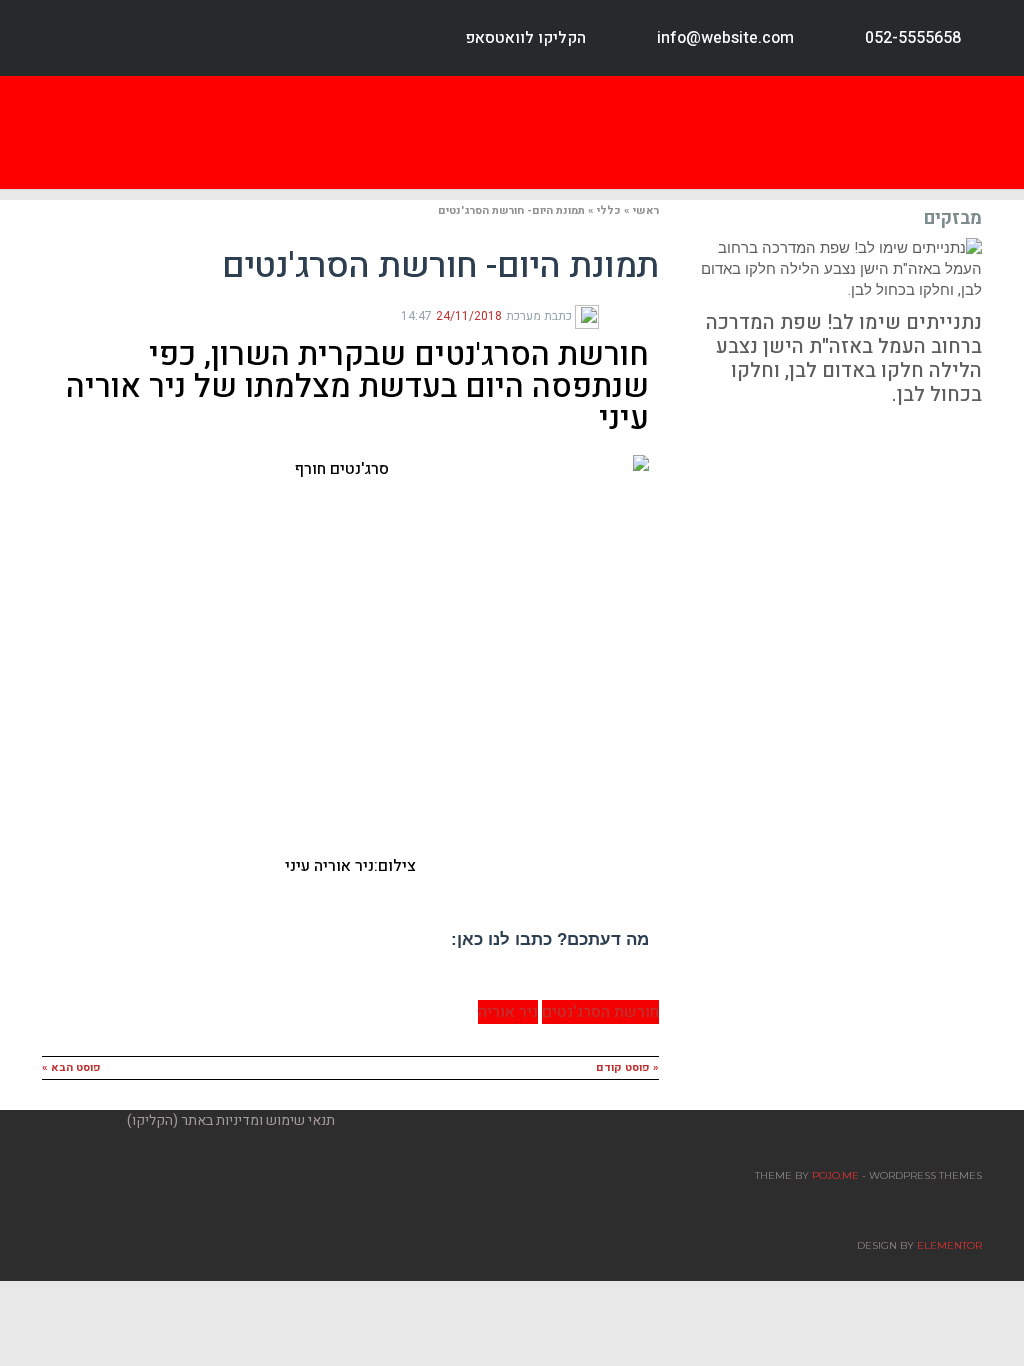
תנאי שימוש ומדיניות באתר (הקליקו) (231, 1120)
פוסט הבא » (71, 1067)
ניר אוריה (508, 1012)
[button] (695, 132)
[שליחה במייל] (605, 315)
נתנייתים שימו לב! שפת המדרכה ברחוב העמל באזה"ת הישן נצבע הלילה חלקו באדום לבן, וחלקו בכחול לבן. (844, 358)
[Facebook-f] (48, 38)
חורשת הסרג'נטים (600, 1012)
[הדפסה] (619, 315)
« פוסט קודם (627, 1067)
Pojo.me (835, 1175)
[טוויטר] (635, 315)
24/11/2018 (469, 316)
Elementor (949, 1245)
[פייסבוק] (651, 315)
